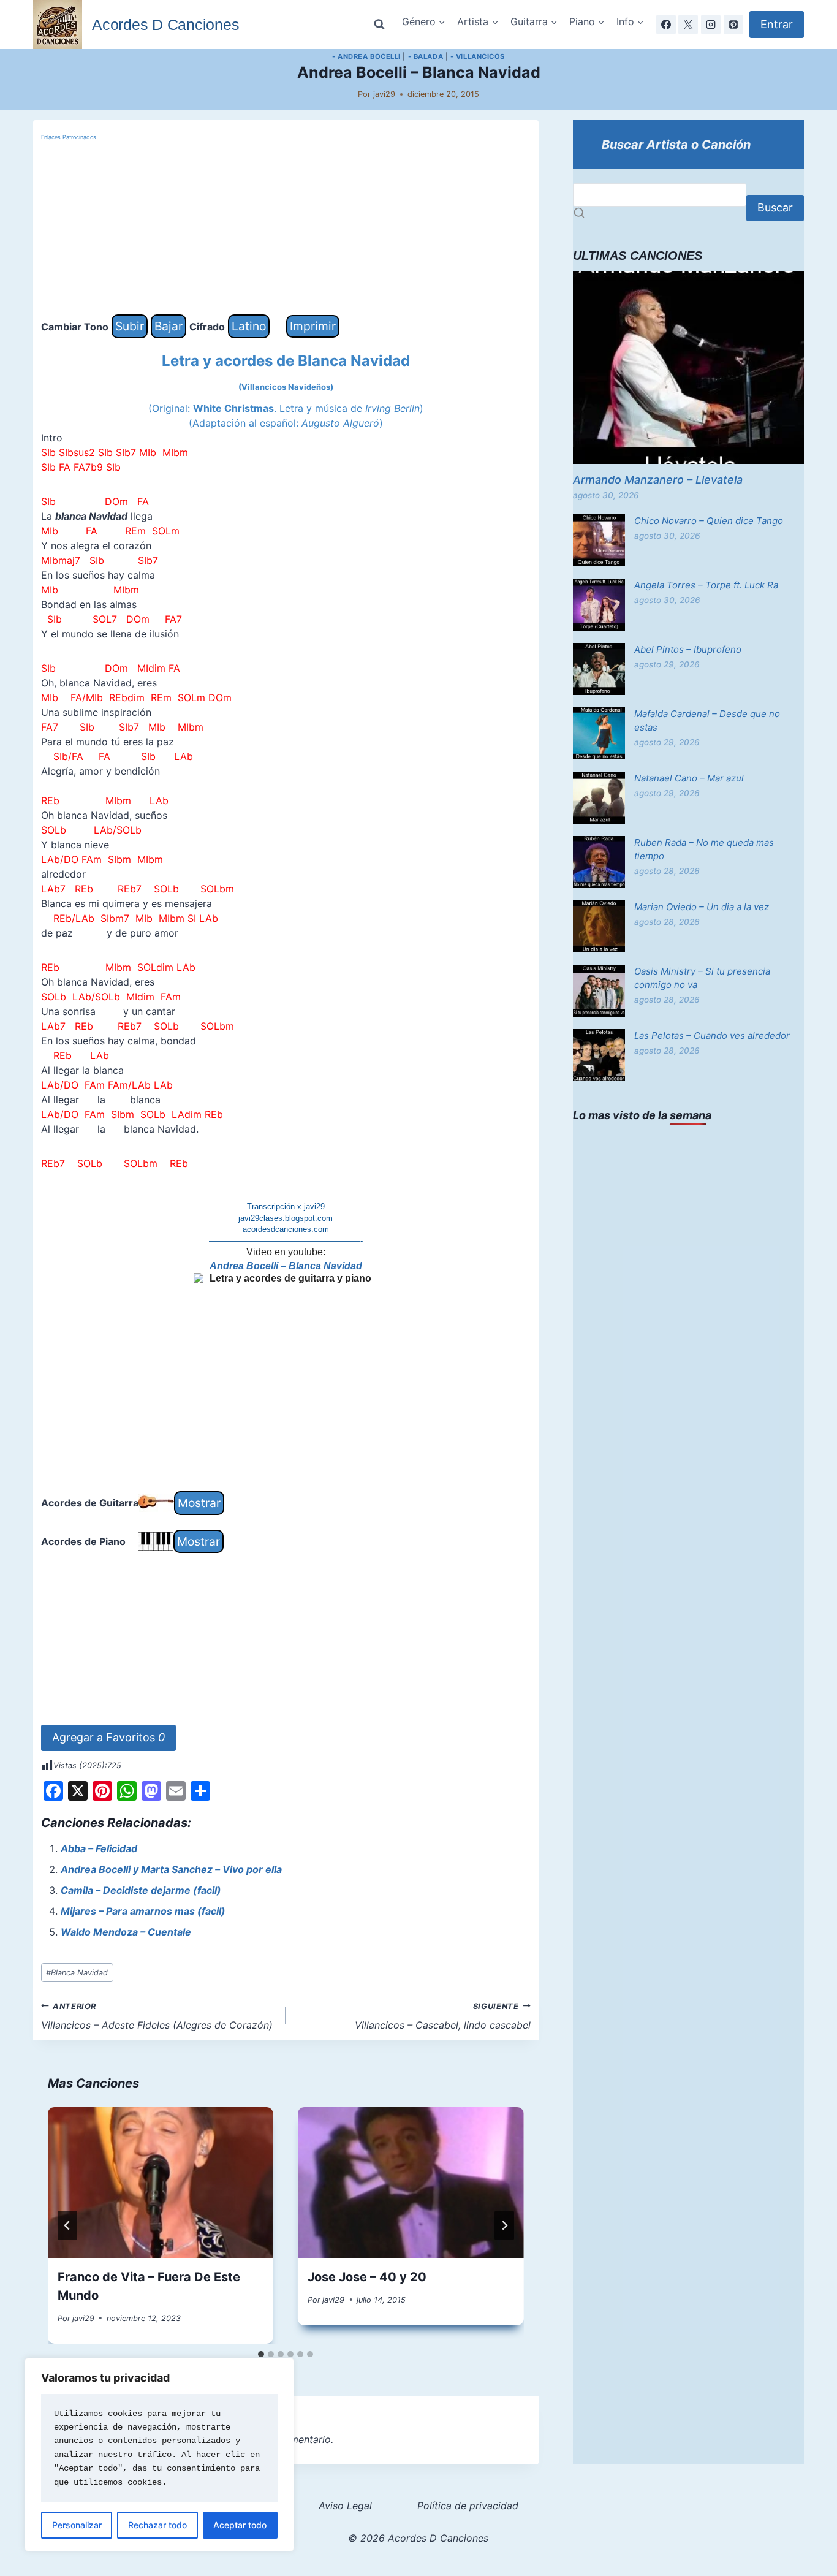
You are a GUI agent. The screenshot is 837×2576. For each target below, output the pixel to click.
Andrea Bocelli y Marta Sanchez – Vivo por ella (171, 1869)
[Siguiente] (504, 2225)
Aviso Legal (345, 2506)
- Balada (426, 56)
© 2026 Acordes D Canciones (418, 2538)
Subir (130, 326)
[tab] (261, 2354)
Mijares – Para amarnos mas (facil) (143, 1911)
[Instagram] (711, 25)
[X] (688, 25)
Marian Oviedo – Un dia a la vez (702, 907)
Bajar (169, 326)
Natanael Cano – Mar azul (689, 778)
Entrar (777, 24)
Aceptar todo (240, 2525)
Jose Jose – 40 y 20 (367, 2277)
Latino (249, 326)
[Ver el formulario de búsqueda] (379, 25)
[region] (159, 2455)
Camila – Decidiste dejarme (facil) (141, 1890)
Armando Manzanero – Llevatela (658, 480)
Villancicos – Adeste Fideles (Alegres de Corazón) (157, 2016)
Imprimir (313, 326)
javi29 (384, 94)
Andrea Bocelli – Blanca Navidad (286, 1266)
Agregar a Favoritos (108, 1737)
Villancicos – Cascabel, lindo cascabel (443, 2016)
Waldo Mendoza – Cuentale (126, 1932)
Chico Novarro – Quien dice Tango (709, 521)
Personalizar (77, 2525)
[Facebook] (666, 25)
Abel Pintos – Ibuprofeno (688, 649)
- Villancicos (478, 56)
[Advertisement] (286, 229)
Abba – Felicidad (99, 1848)
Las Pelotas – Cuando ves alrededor (712, 1035)
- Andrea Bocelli (366, 56)
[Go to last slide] (67, 2225)
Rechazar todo (157, 2525)
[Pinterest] (733, 25)
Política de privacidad (468, 2506)
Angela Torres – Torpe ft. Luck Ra (706, 585)
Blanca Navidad (77, 1973)
